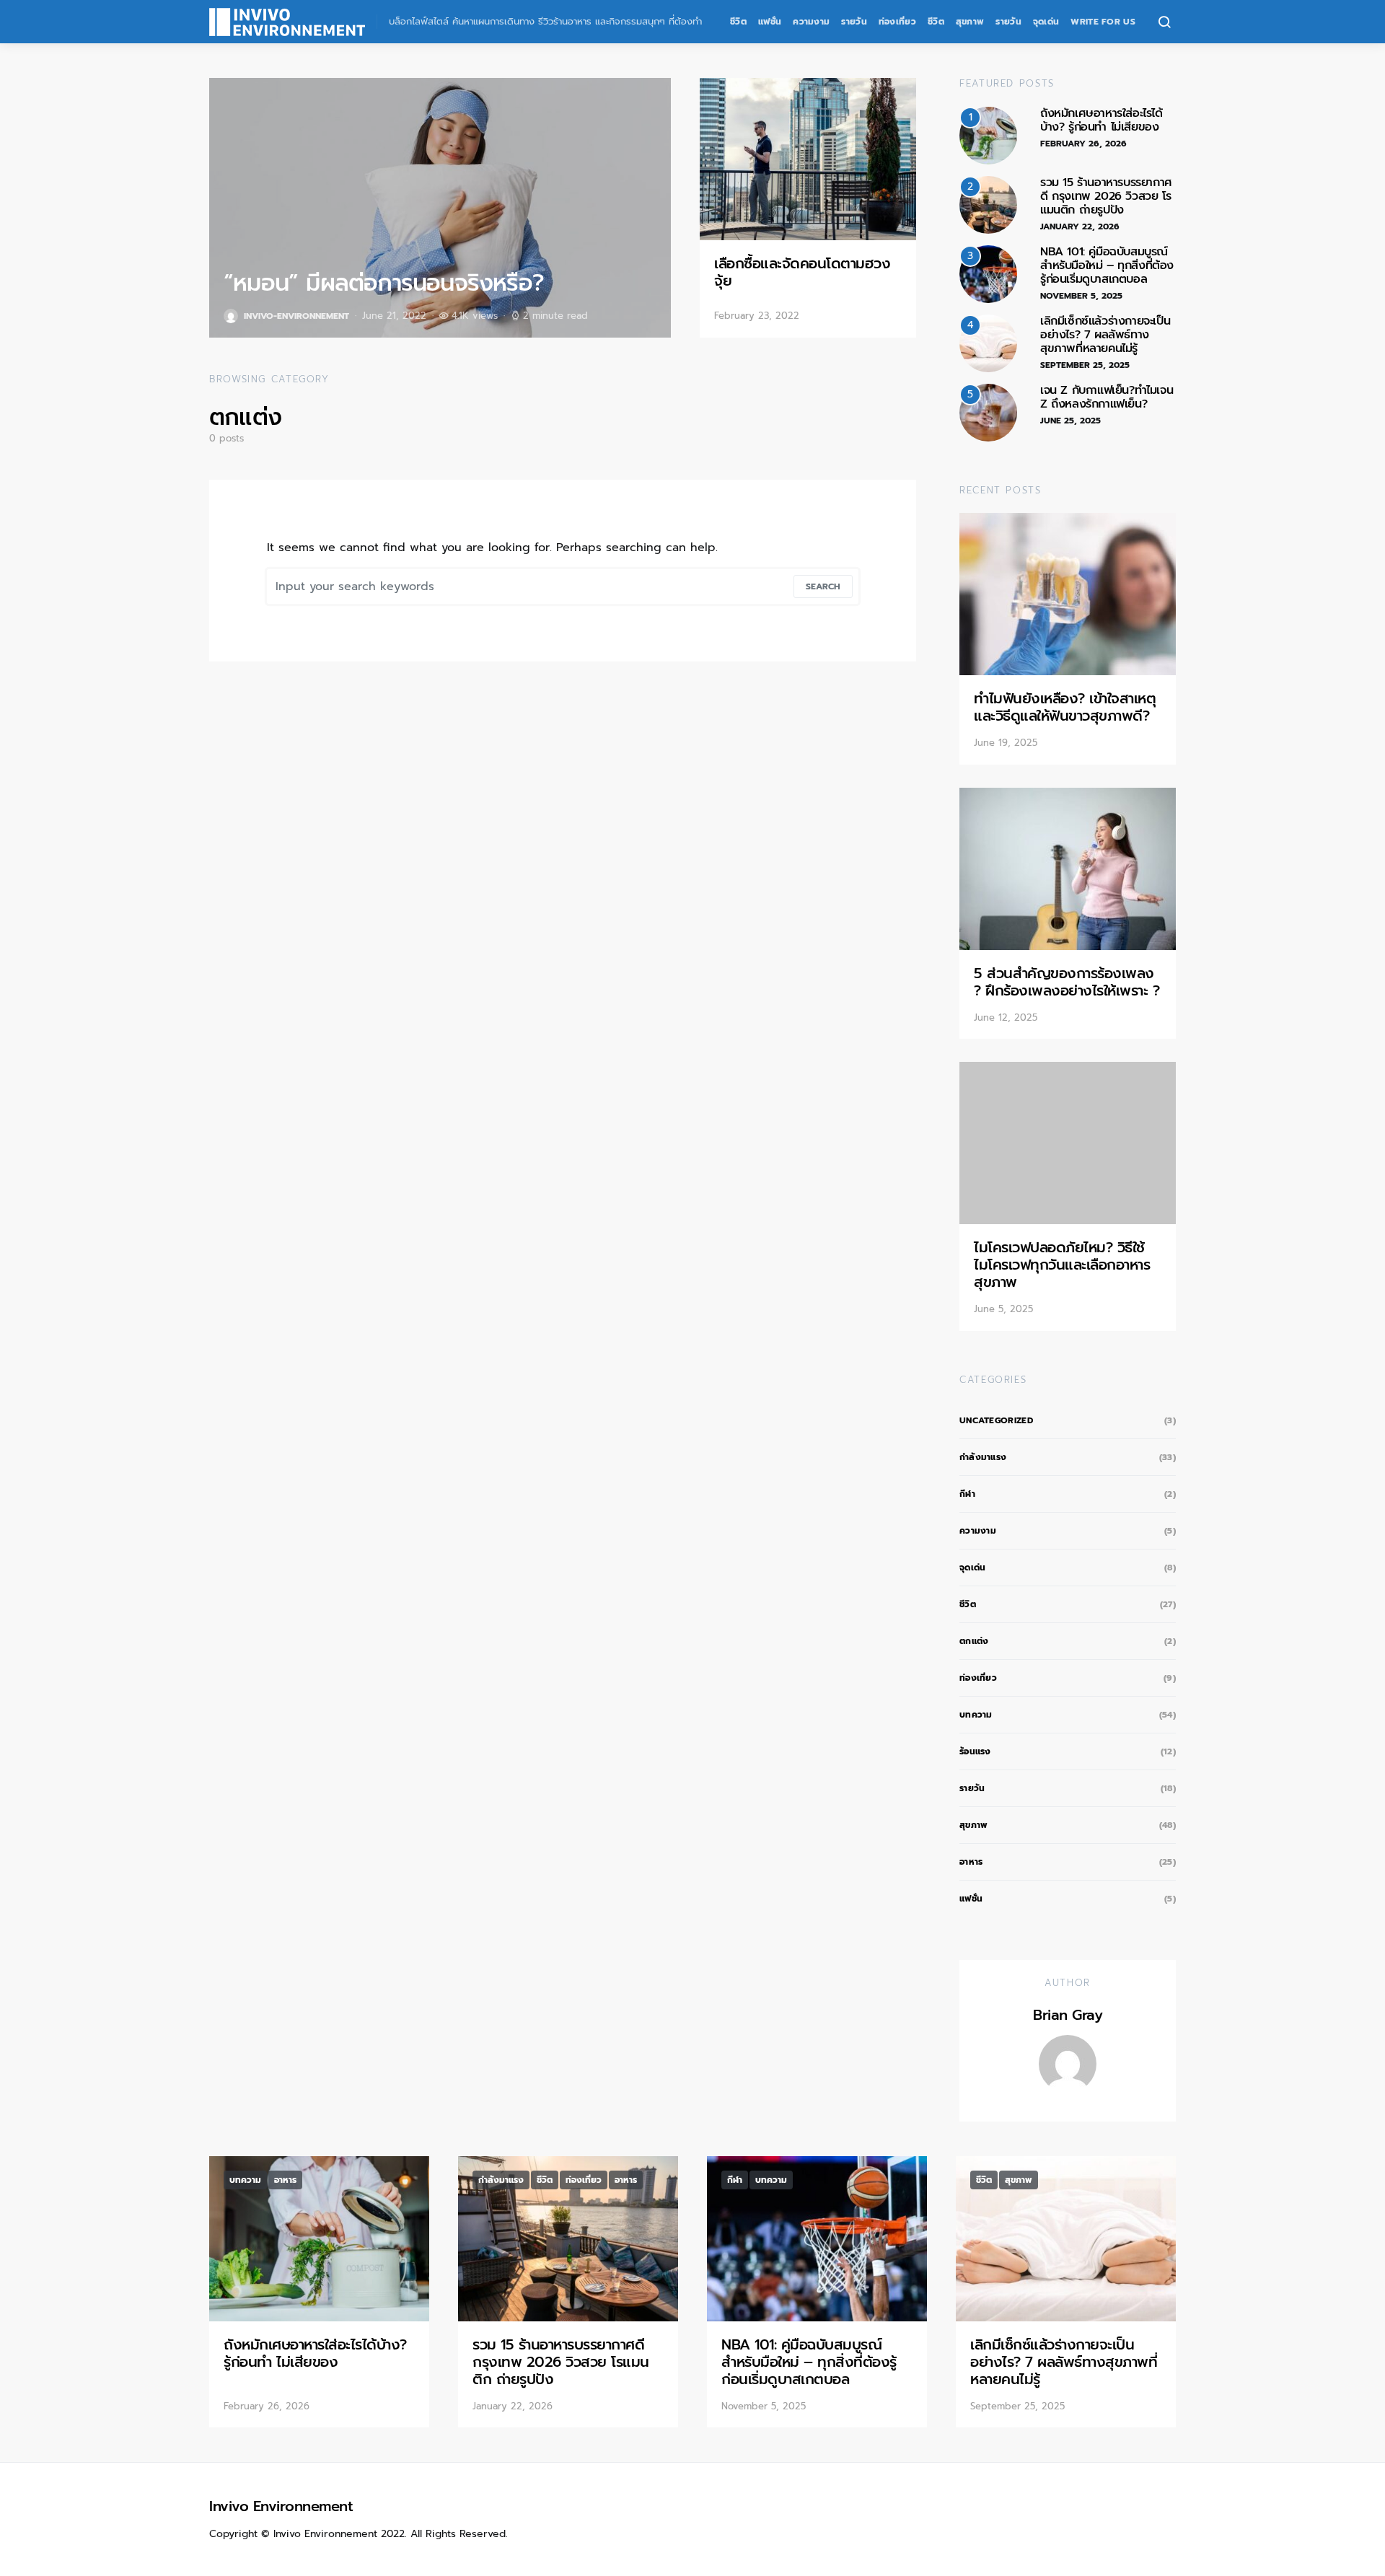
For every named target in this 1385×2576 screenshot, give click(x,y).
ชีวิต (738, 22)
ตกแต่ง (974, 1641)
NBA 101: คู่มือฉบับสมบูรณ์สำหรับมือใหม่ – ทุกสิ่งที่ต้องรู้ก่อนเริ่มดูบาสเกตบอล (1107, 265)
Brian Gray (1068, 2015)
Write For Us (1103, 22)
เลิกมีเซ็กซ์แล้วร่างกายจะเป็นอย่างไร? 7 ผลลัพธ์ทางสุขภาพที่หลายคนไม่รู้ (1105, 335)
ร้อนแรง (975, 1751)
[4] (988, 343)
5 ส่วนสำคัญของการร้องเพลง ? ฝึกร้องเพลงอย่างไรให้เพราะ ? (1067, 982)
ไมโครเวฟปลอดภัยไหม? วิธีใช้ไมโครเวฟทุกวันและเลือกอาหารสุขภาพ (1062, 1265)
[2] (988, 204)
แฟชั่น (770, 22)
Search (823, 586)
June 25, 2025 (1070, 421)
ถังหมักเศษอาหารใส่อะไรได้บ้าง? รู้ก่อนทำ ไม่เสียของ (1102, 120)
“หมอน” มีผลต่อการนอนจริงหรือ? (384, 283)
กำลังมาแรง (983, 1457)
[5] (988, 412)
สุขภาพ (970, 22)
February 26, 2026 (1083, 144)
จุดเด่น (1046, 22)
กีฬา (967, 1494)
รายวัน (854, 22)
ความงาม (811, 22)
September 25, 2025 (1085, 365)
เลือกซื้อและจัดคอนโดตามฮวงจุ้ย (802, 272)
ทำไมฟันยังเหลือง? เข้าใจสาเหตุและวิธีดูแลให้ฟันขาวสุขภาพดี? (1065, 707)
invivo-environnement (296, 316)
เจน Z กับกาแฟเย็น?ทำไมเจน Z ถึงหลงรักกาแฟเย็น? (1107, 397)
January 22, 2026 (1080, 227)
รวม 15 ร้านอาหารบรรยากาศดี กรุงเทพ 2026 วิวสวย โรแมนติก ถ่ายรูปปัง (1106, 196)
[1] (988, 135)
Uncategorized (996, 1420)
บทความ (976, 1715)
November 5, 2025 (1081, 296)
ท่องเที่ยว (897, 22)
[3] (988, 273)
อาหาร (971, 1862)
